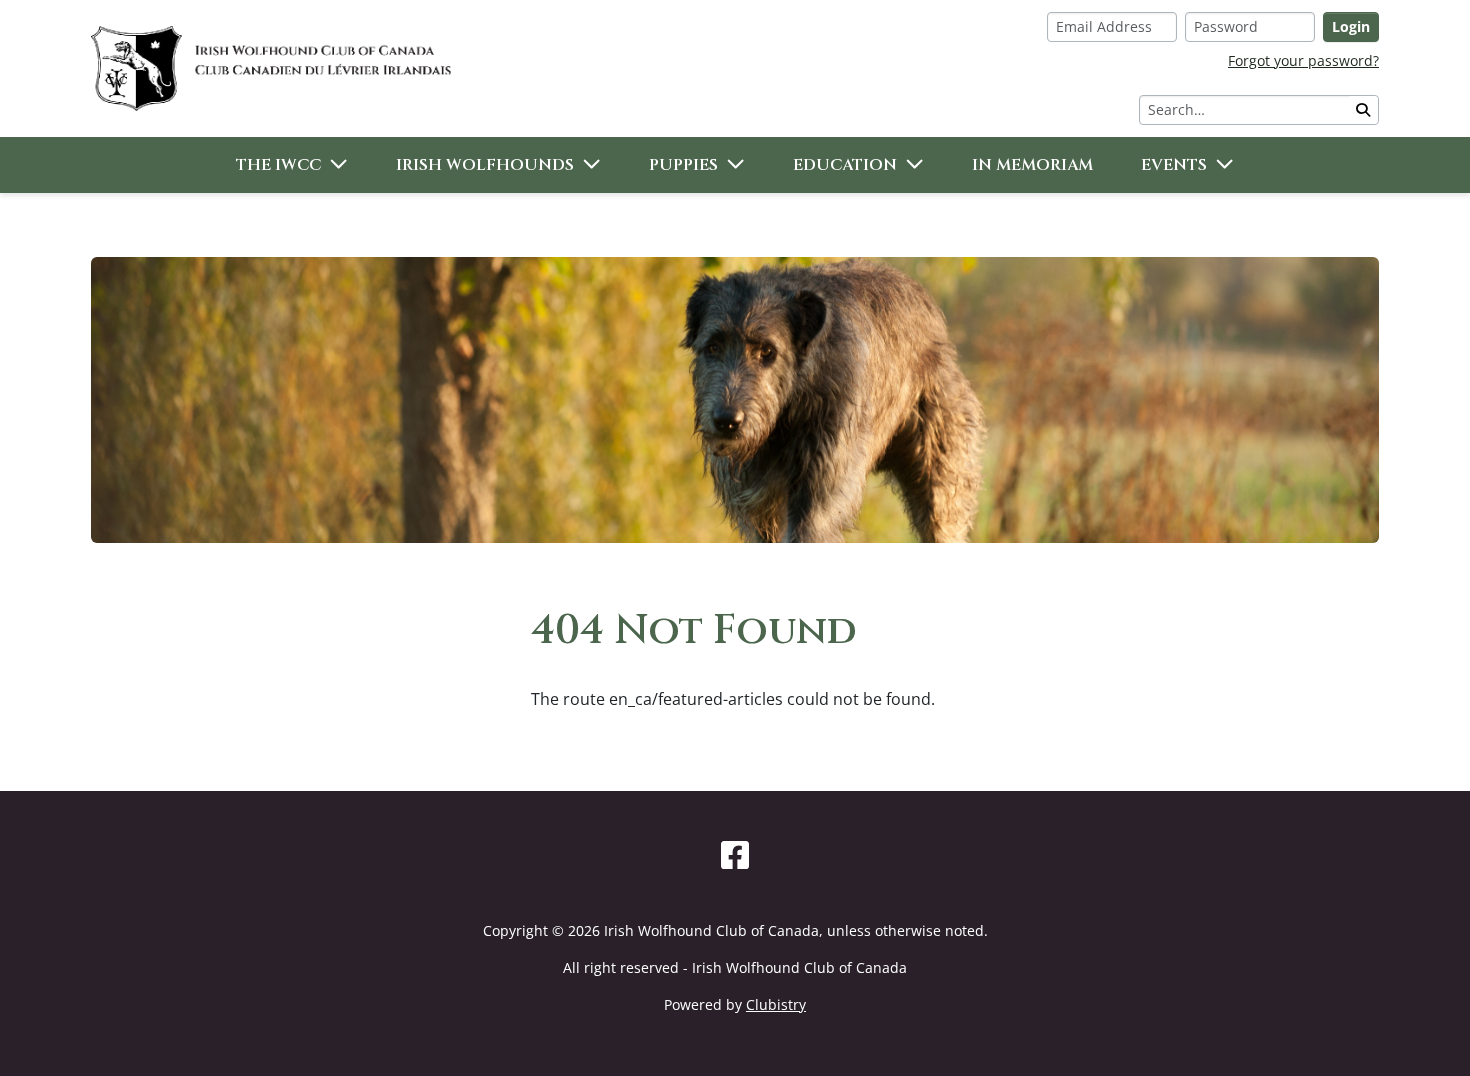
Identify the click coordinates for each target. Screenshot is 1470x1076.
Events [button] (1174, 165)
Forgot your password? (1303, 60)
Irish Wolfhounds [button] (485, 165)
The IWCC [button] (278, 165)
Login (1351, 26)
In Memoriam (1032, 165)
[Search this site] (1363, 110)
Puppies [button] (683, 165)
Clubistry (776, 1004)
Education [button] (845, 165)
